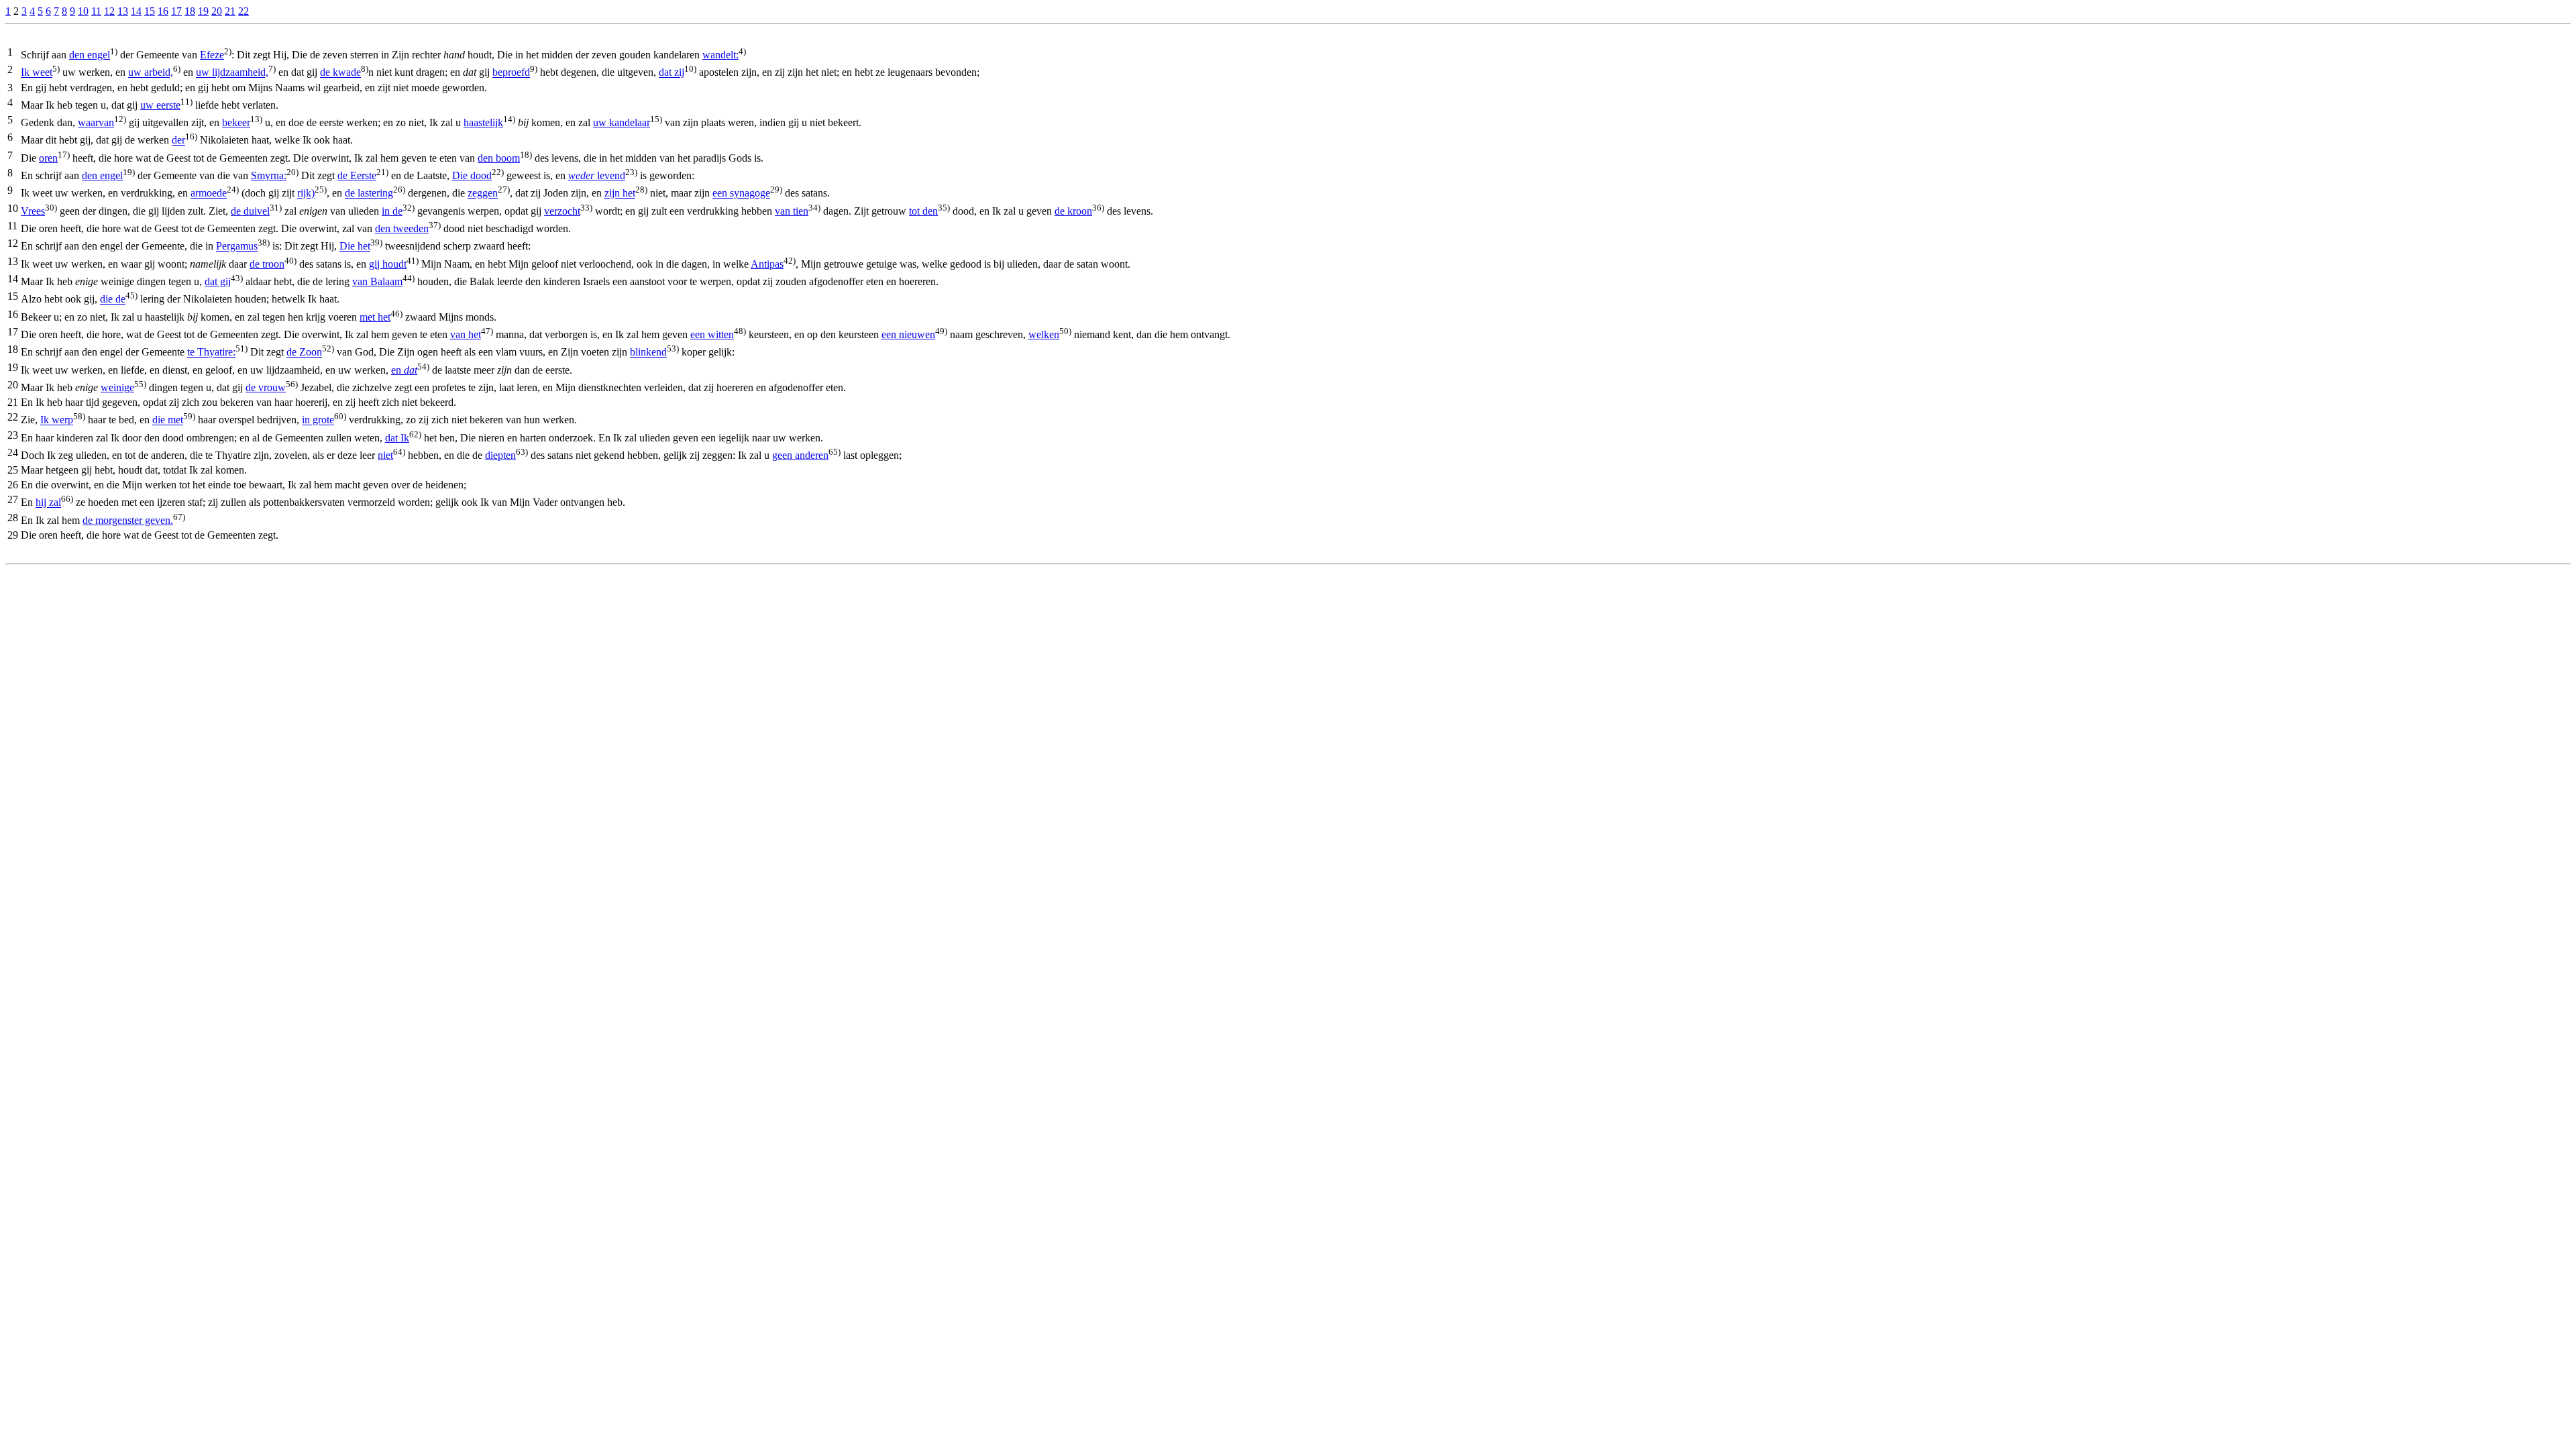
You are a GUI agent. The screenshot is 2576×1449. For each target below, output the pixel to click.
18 (190, 11)
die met (168, 420)
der (178, 141)
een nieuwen (908, 334)
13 (123, 11)
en (404, 370)
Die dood (472, 175)
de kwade (340, 73)
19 (203, 11)
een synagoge (741, 194)
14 (136, 11)
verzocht (562, 211)
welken (1044, 334)
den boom (499, 158)
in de (392, 211)
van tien (792, 211)
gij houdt (388, 264)
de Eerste (357, 175)
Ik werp (57, 420)
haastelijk (483, 122)
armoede (209, 194)
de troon (267, 264)
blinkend (648, 353)
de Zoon (304, 353)
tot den (923, 211)
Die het (355, 247)
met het (375, 317)
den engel (90, 55)
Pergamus (237, 247)
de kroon (1073, 211)
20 (217, 11)
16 (163, 11)
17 (176, 11)
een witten (712, 334)
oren (48, 158)
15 (150, 11)
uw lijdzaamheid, (232, 73)
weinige (117, 387)
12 (109, 11)
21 (230, 11)
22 (244, 11)
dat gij (218, 281)
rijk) (306, 194)
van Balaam (377, 281)
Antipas (767, 264)
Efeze (212, 55)
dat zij (672, 73)
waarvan (96, 122)
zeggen (483, 194)
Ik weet (37, 73)
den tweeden (402, 228)
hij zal (48, 503)
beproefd (511, 73)
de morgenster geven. (128, 520)
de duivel (250, 211)
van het (466, 334)
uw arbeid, (151, 73)
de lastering (369, 194)
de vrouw (266, 387)
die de (113, 300)
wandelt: (720, 55)
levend (597, 175)
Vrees (33, 211)
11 (96, 11)
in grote (318, 420)
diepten (500, 455)
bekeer (236, 122)
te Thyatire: (211, 353)
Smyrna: (269, 175)
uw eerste (160, 105)
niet (385, 455)
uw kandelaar (622, 122)
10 (83, 11)
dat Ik (397, 438)
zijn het (620, 194)
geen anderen (800, 455)
